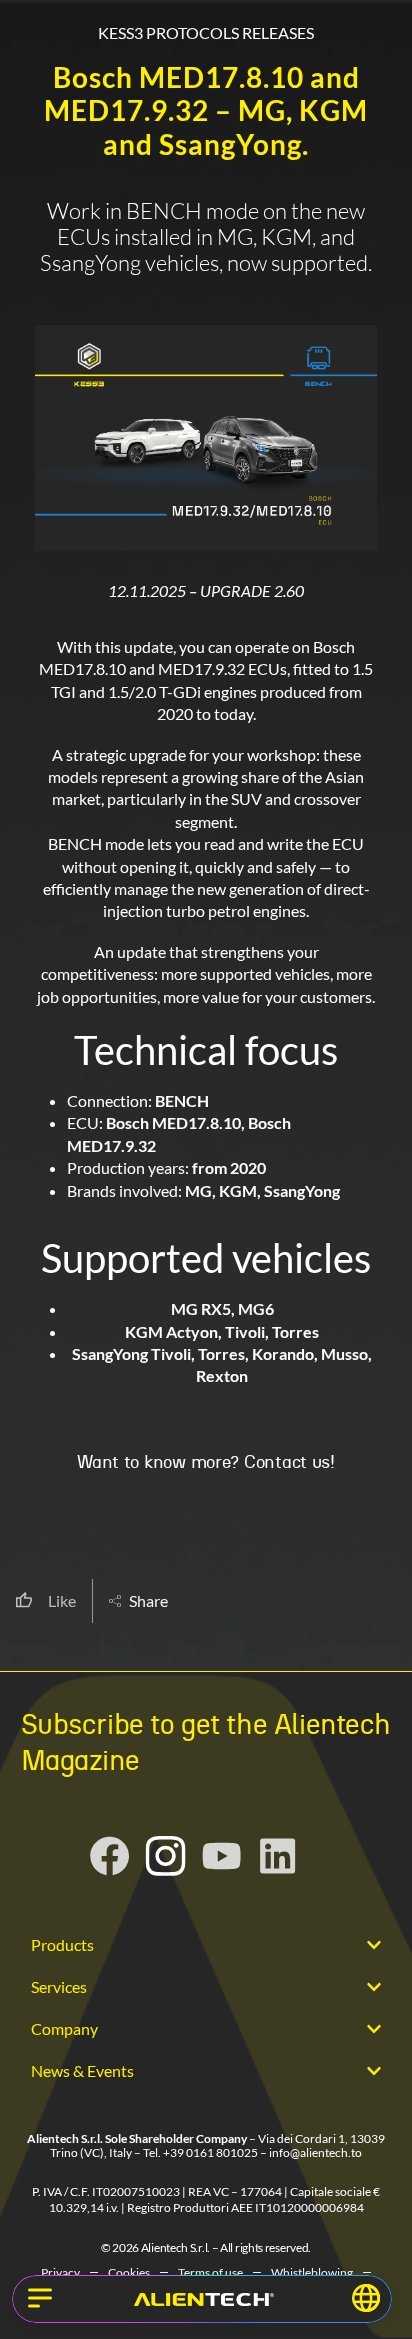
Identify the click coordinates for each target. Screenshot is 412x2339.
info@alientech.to (315, 2152)
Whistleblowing (312, 2272)
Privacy (60, 2272)
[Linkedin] (278, 1856)
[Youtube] (222, 1856)
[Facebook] (110, 1856)
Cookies (129, 2272)
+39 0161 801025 (210, 2152)
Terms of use (210, 2272)
